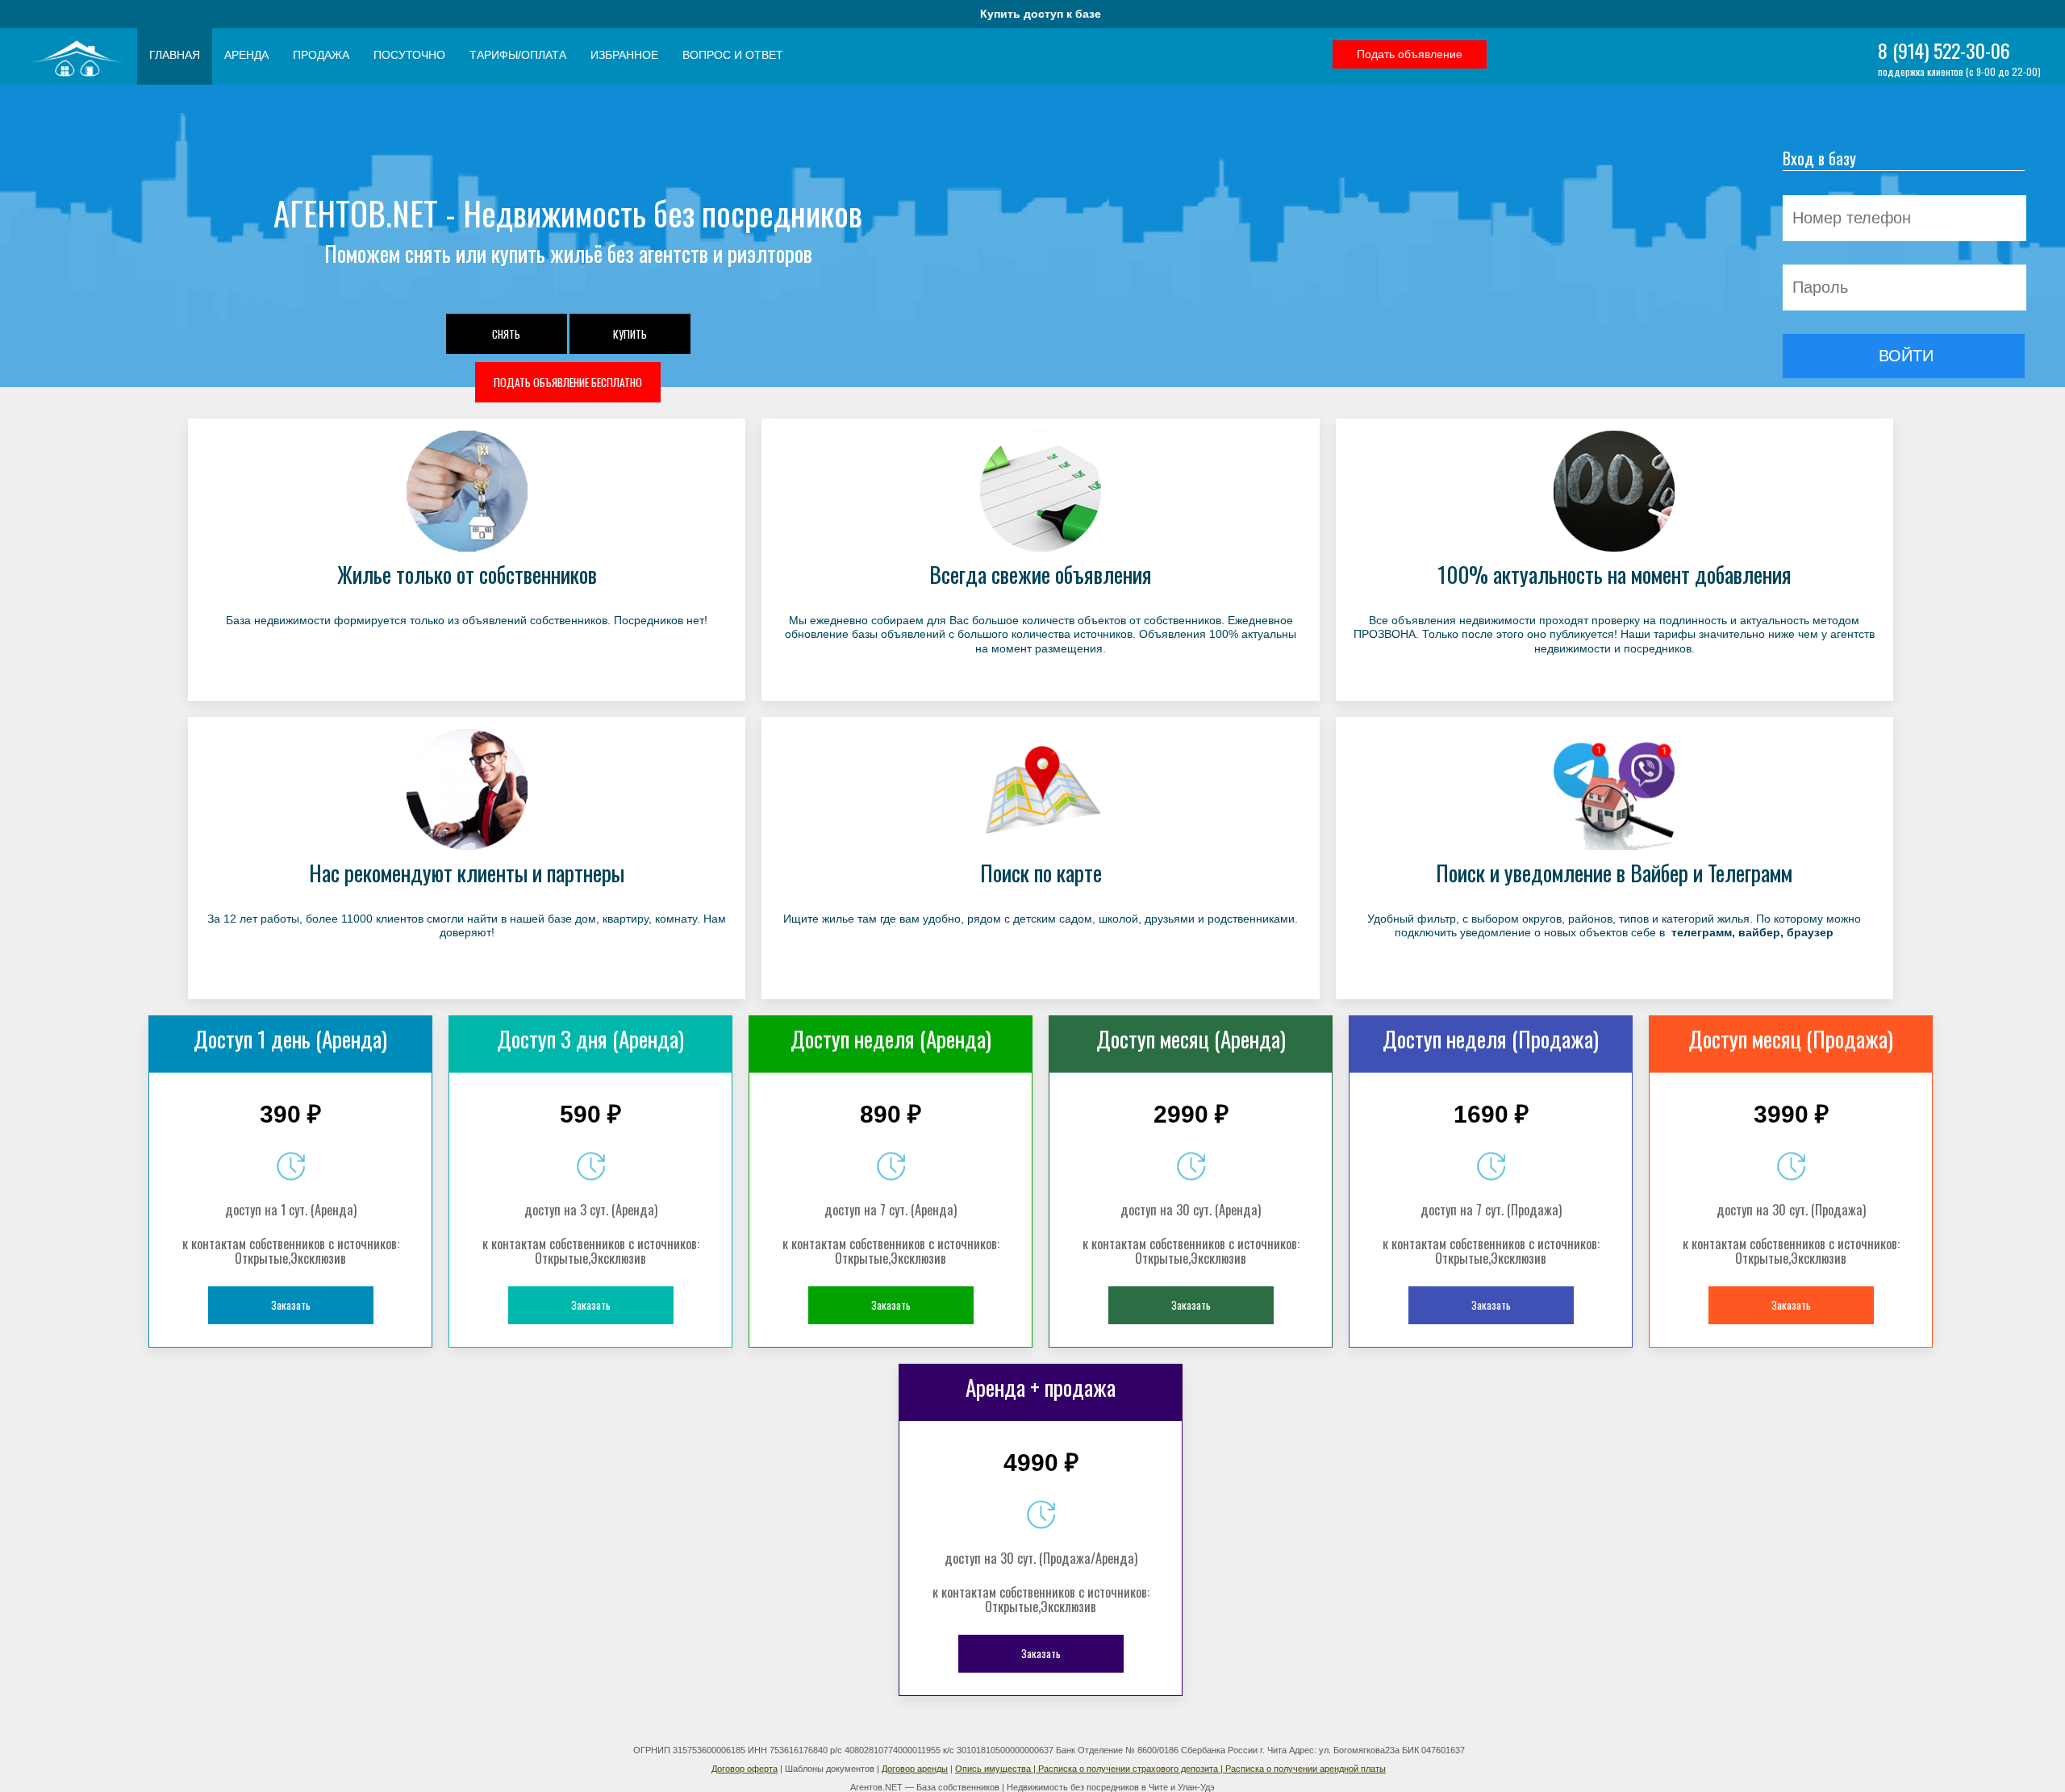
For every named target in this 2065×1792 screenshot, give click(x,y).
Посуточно (409, 55)
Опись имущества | (997, 1769)
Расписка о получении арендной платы (1306, 1769)
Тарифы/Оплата (518, 55)
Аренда (246, 55)
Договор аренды (915, 1769)
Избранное (624, 55)
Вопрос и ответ (733, 55)
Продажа (321, 55)
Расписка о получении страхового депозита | (1132, 1769)
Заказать (291, 1305)
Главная (175, 55)
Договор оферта (745, 1769)
